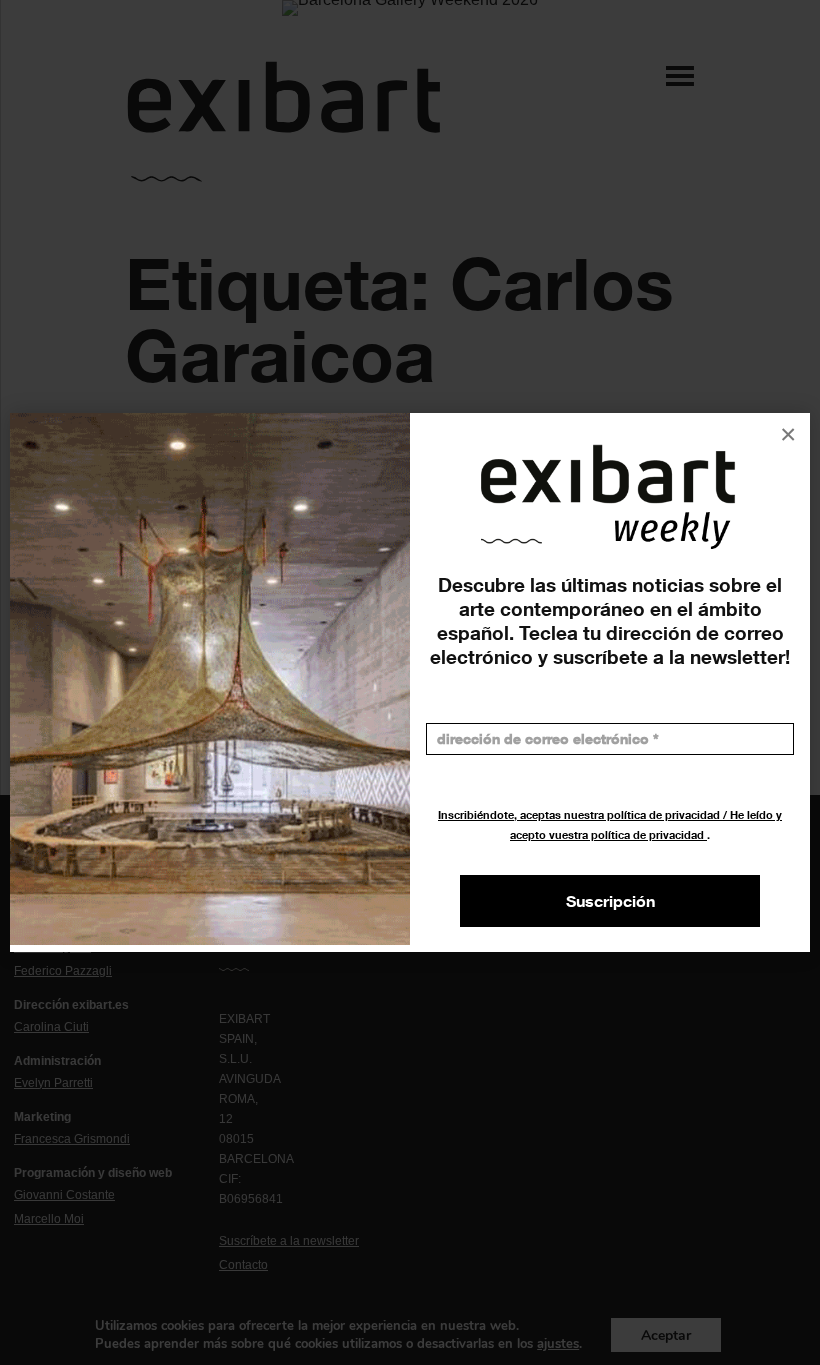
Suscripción (610, 901)
